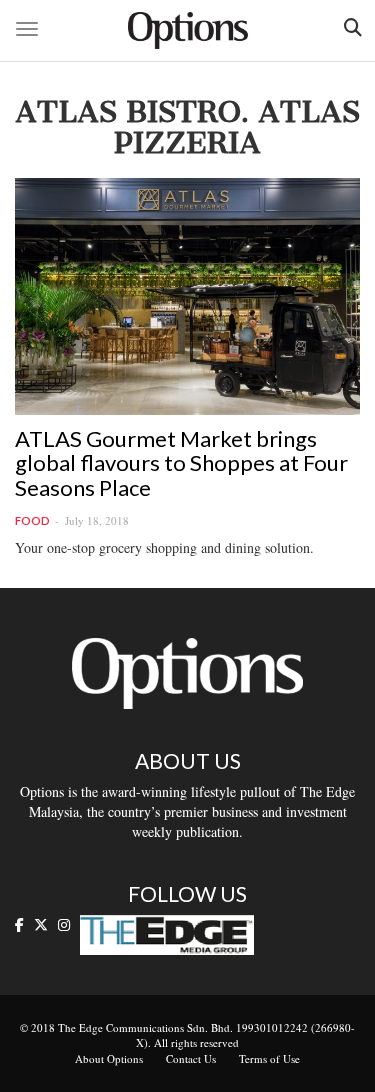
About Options (109, 1058)
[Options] (188, 30)
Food (32, 520)
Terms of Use (269, 1058)
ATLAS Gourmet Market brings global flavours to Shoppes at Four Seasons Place (181, 462)
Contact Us (191, 1058)
